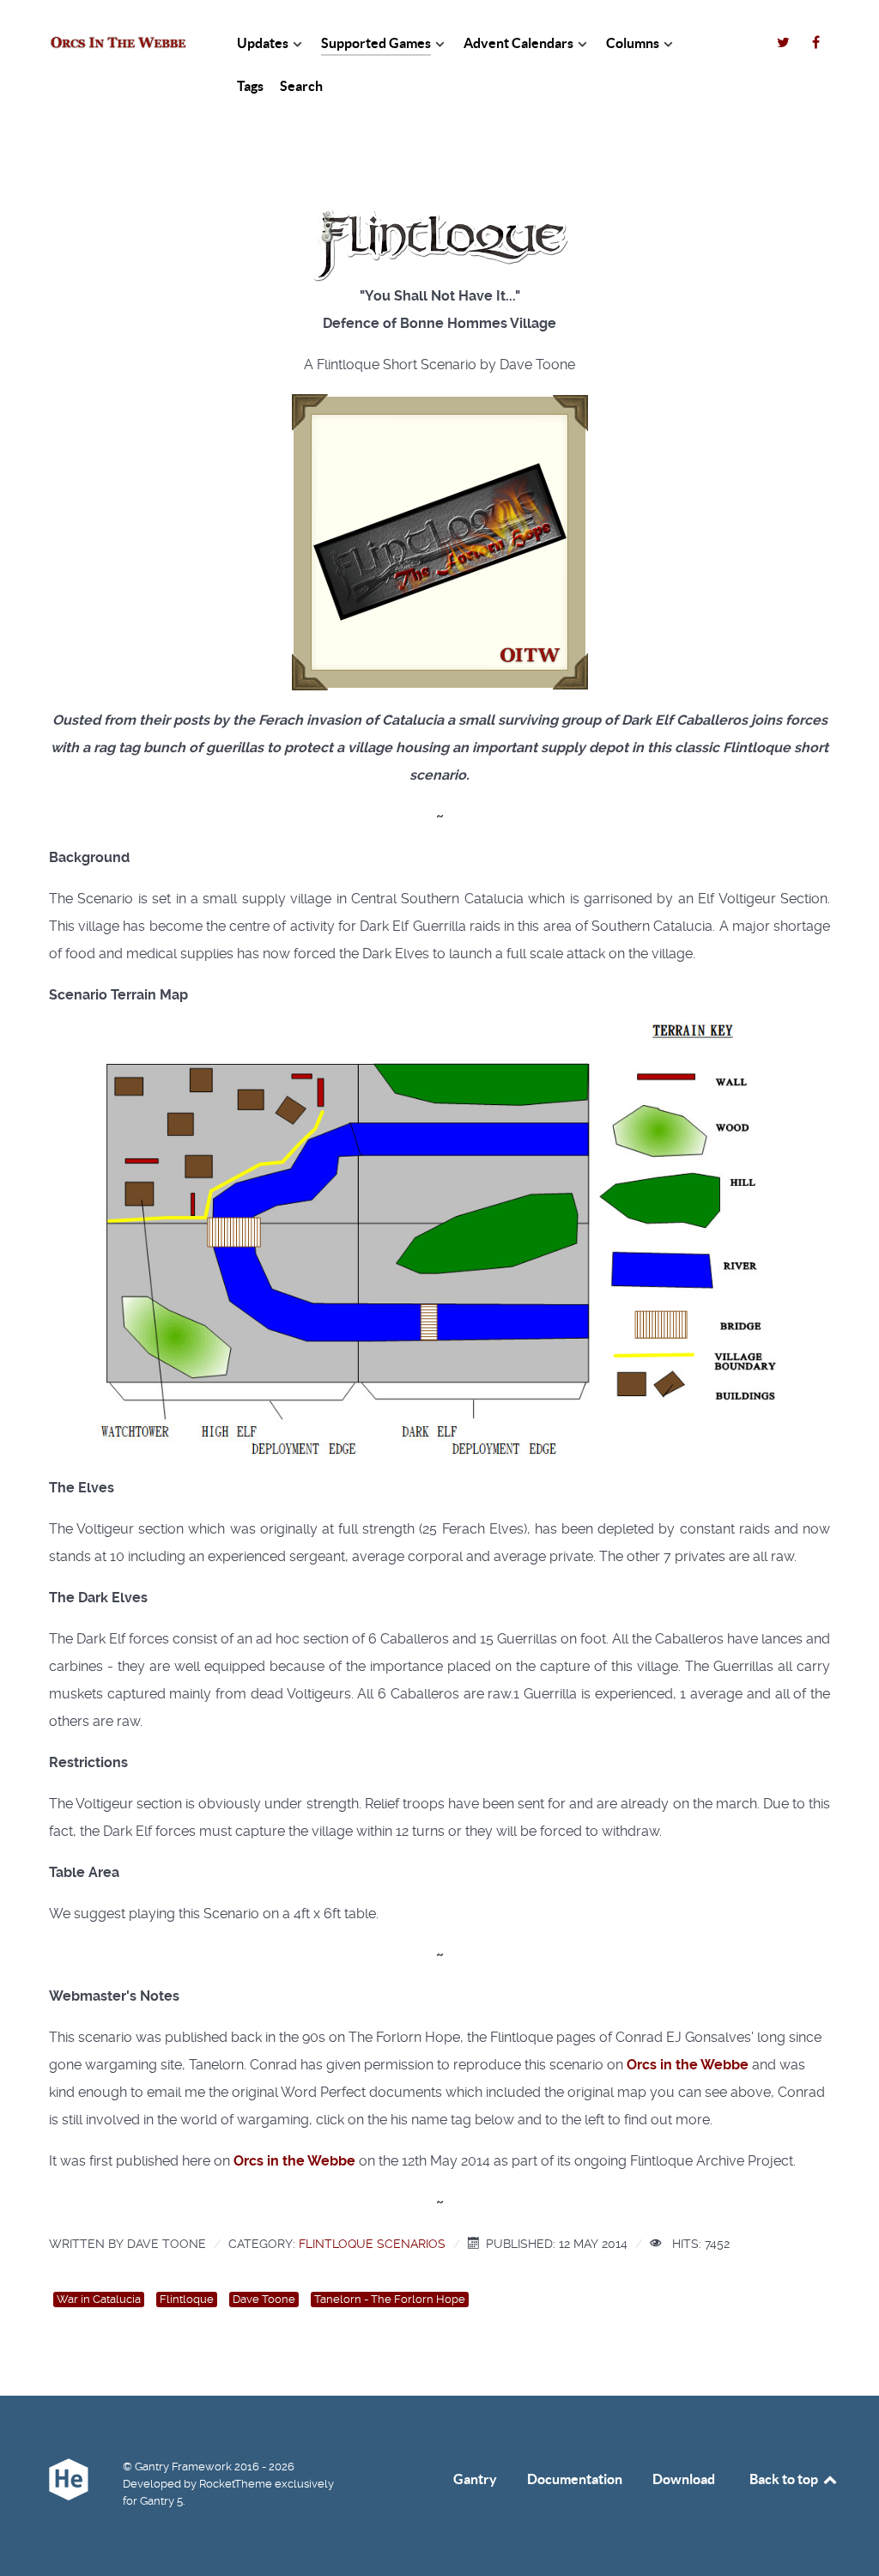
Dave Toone (264, 2299)
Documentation (575, 2479)
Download (684, 2479)
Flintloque (187, 2299)
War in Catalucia (99, 2299)
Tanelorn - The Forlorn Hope (390, 2299)
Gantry (475, 2479)
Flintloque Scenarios (372, 2244)
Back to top (785, 2479)
